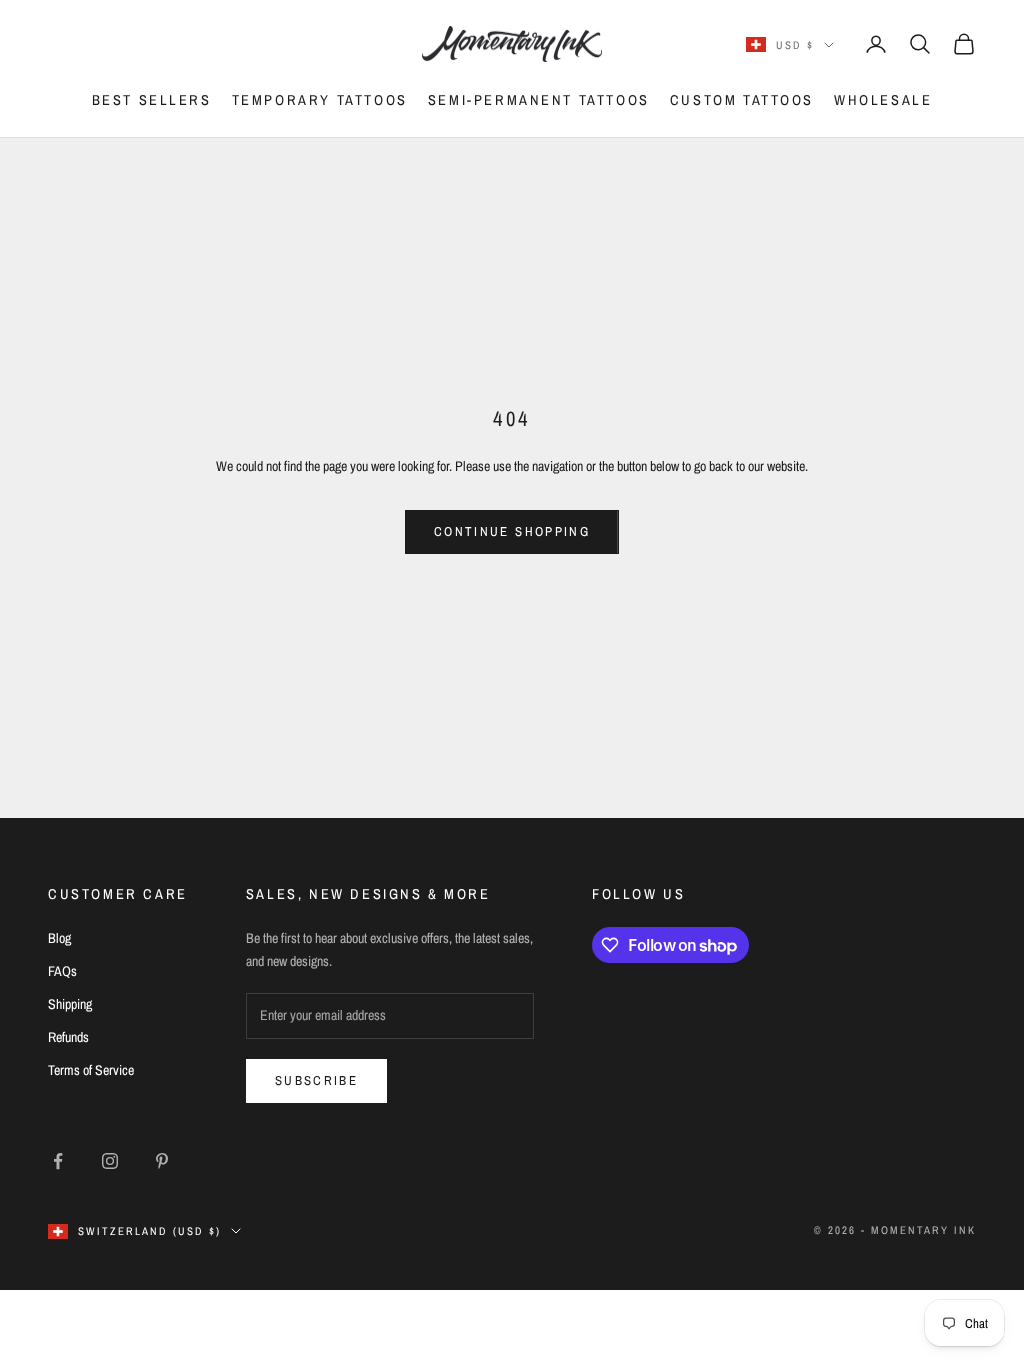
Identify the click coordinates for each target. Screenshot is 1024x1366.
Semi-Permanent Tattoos (539, 99)
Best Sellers (152, 99)
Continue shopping (512, 531)
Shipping (70, 1004)
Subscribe (316, 1080)
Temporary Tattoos (320, 99)
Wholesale (883, 99)
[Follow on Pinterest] (162, 1161)
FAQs (62, 971)
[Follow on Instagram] (110, 1161)
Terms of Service (91, 1070)
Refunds (68, 1037)
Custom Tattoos (742, 99)
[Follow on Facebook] (58, 1161)
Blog (59, 938)
